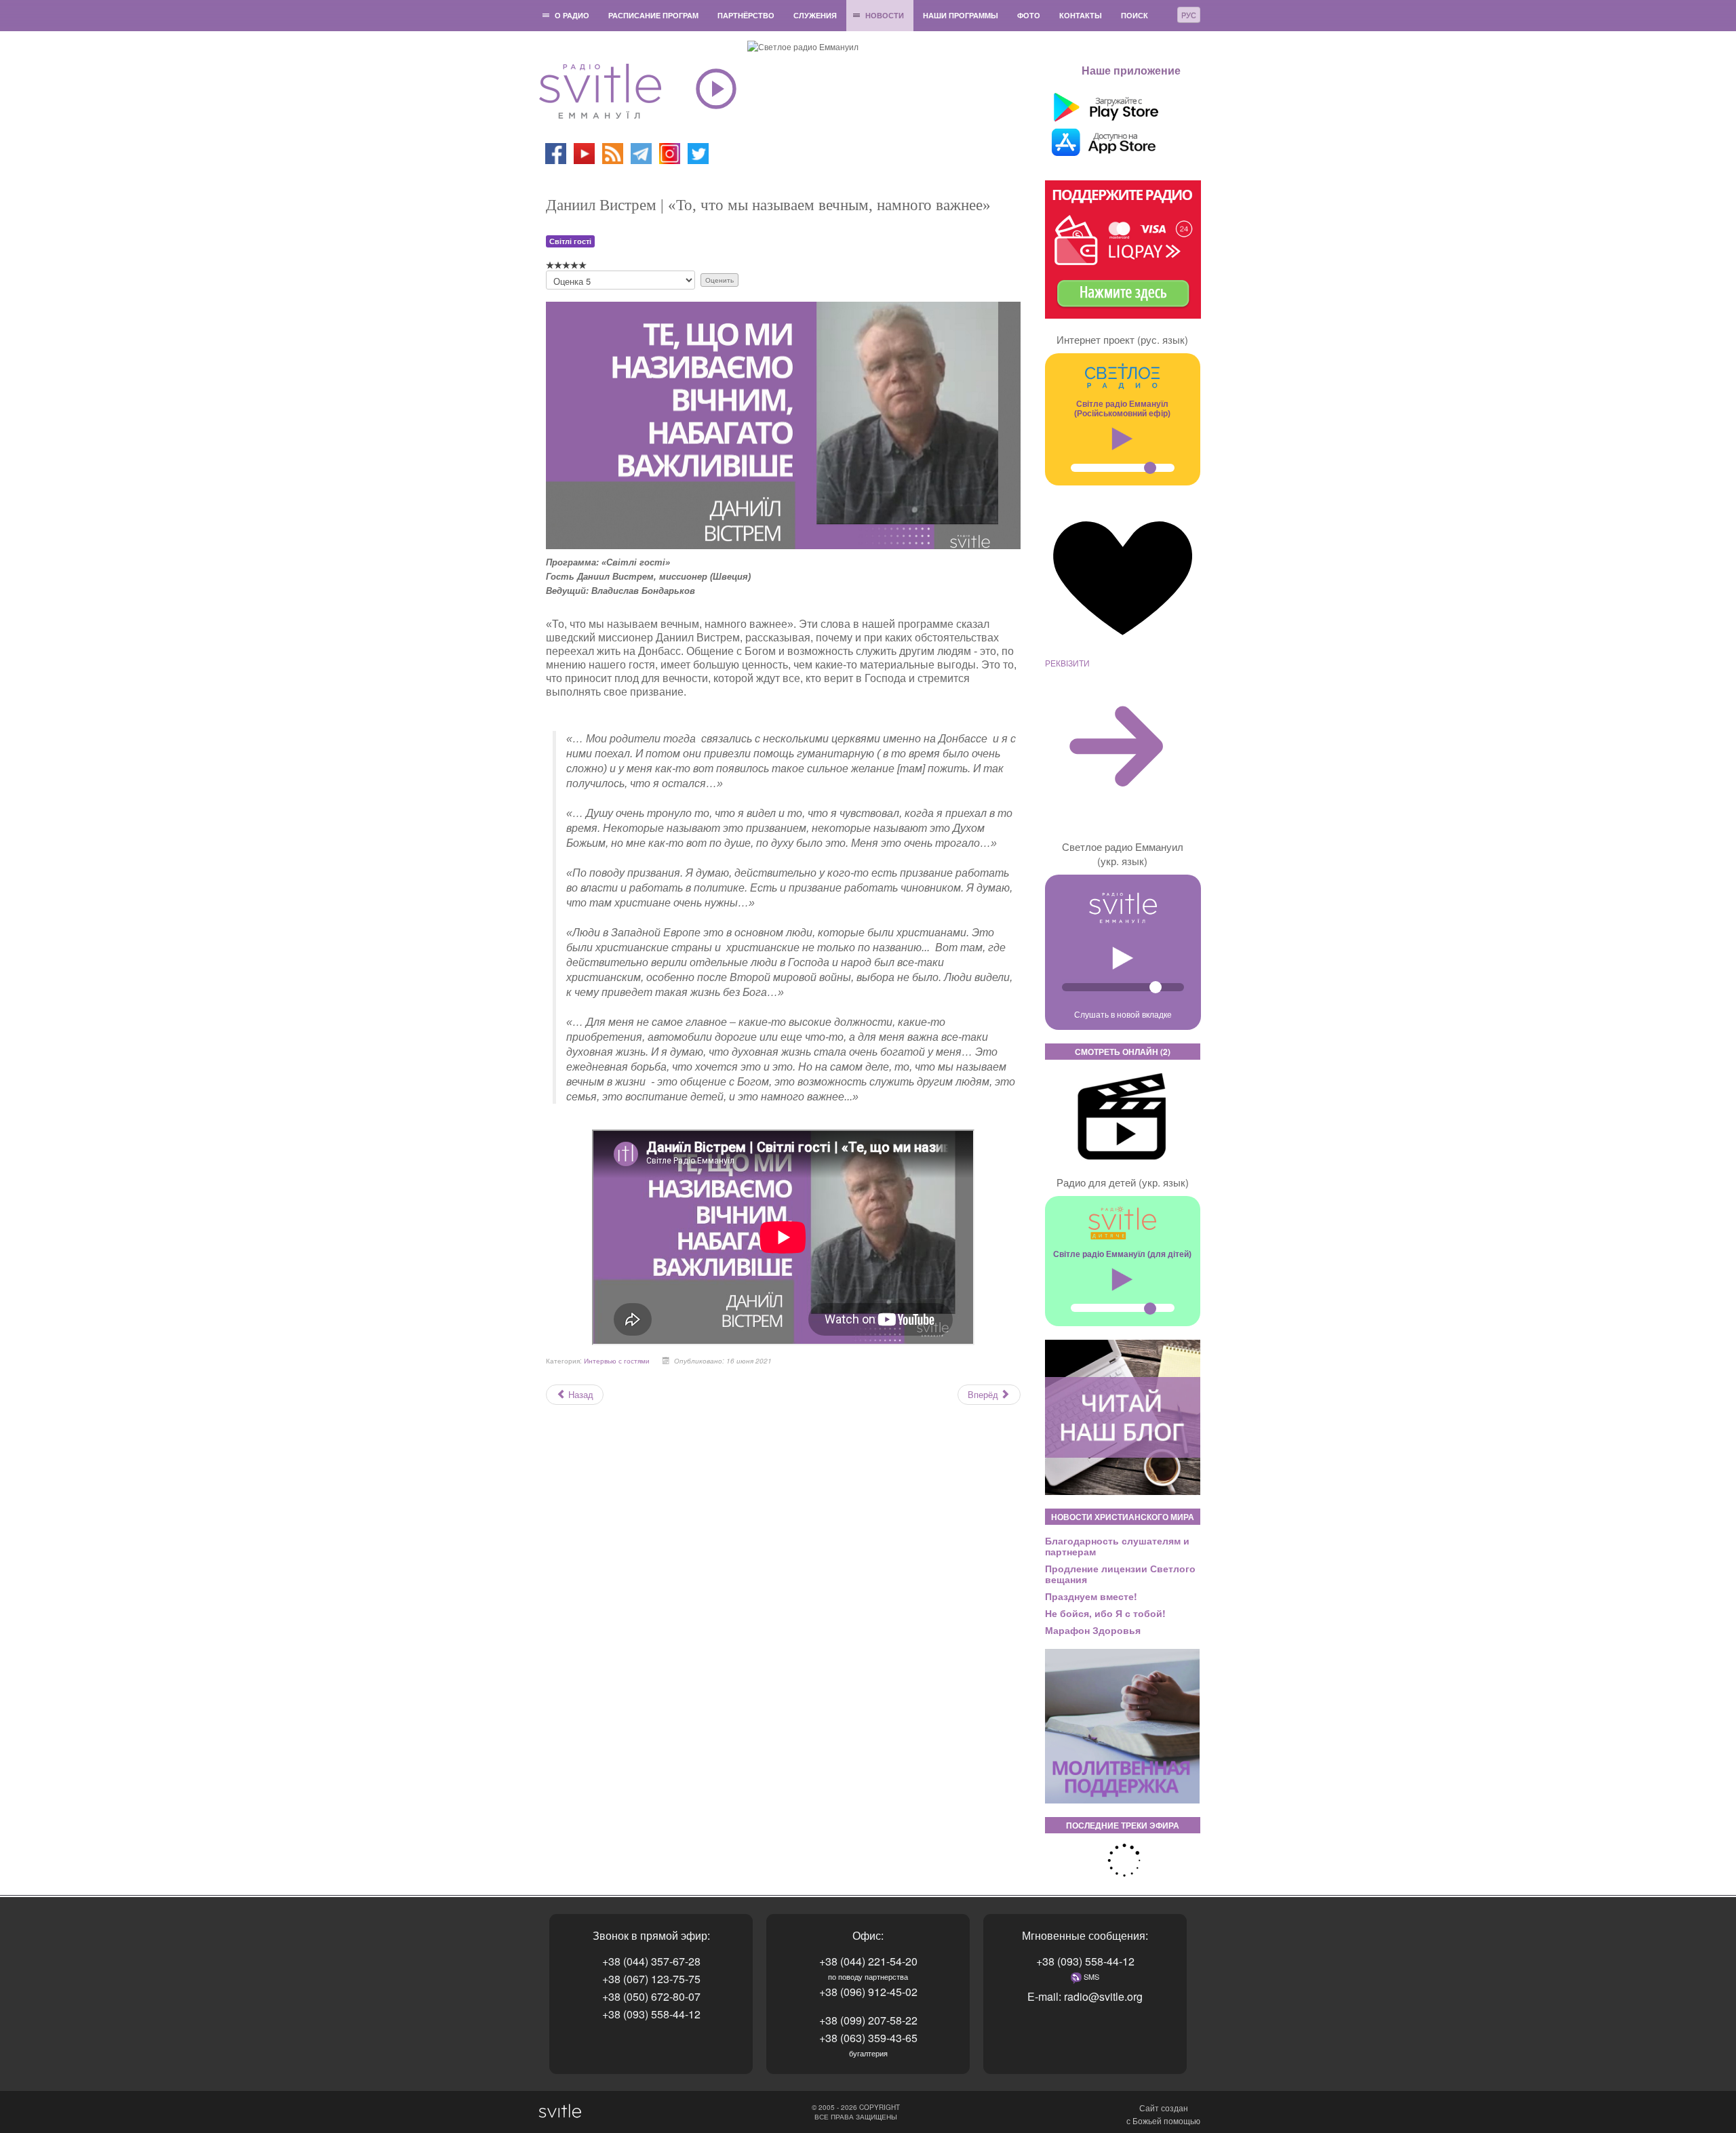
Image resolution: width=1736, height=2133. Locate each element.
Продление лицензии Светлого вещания (1120, 1574)
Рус (1189, 15)
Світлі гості (570, 241)
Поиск (1135, 15)
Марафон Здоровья (1093, 1630)
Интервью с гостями (617, 1361)
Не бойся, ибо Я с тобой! (1105, 1613)
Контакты (1081, 15)
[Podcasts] (613, 152)
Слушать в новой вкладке (1123, 1014)
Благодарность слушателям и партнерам (1117, 1546)
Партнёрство (746, 15)
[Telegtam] (641, 152)
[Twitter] (698, 152)
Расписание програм (653, 15)
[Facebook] (556, 152)
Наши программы (961, 15)
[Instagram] (670, 152)
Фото (1029, 15)
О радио (572, 15)
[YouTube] (585, 152)
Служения (815, 15)
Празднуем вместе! (1091, 1596)
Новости (885, 15)
